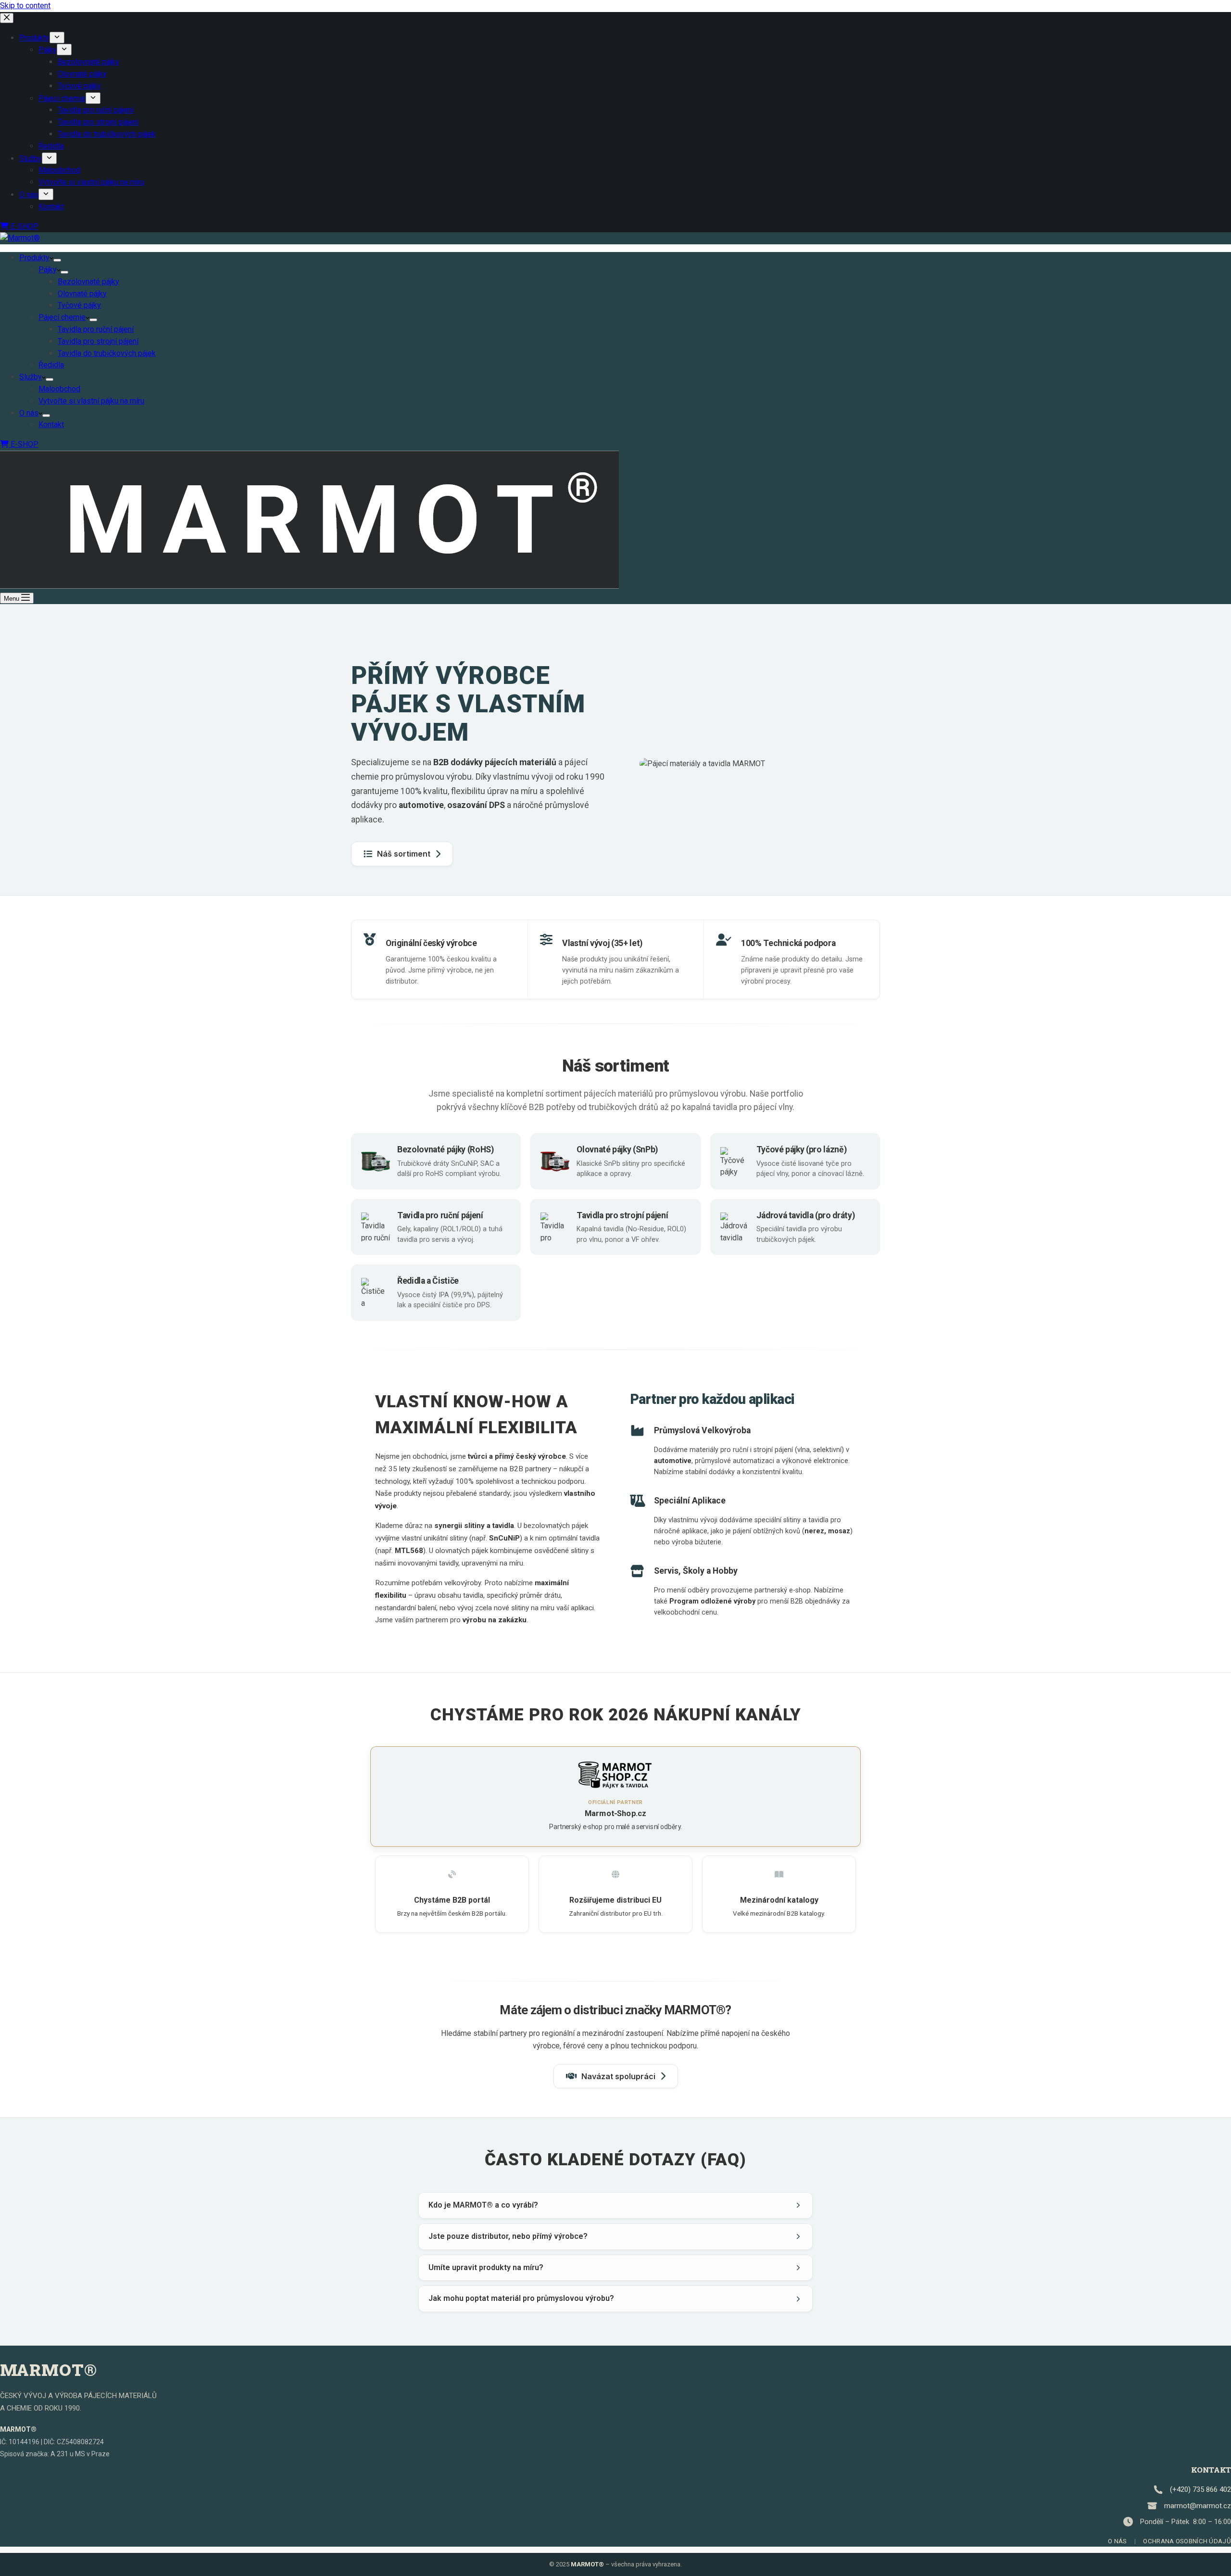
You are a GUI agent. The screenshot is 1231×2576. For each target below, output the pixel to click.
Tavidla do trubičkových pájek (107, 353)
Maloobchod (59, 389)
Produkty (34, 258)
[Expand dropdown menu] (57, 260)
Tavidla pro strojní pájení (98, 341)
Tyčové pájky (79, 305)
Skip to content (25, 6)
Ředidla (51, 365)
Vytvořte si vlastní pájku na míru (91, 401)
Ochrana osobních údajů (1187, 2541)
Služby (31, 377)
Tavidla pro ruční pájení (96, 329)
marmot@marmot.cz (1198, 2506)
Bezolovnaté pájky (88, 282)
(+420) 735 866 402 (1200, 2489)
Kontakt (51, 424)
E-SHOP (24, 444)
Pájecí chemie (62, 317)
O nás (29, 413)
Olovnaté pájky (82, 294)
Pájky (48, 270)
